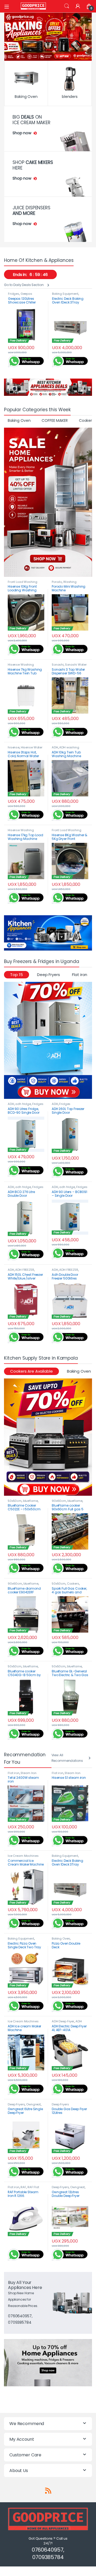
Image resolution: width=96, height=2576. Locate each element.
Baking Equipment (65, 294)
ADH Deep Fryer (63, 2021)
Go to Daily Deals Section (24, 285)
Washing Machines (64, 583)
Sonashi (58, 665)
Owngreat (33, 2104)
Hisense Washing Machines (21, 666)
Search (67, 6)
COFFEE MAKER (55, 420)
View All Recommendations (67, 1758)
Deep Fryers (48, 975)
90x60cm (59, 1501)
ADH (55, 747)
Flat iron (80, 975)
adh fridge (23, 1104)
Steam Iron (29, 1773)
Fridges (14, 294)
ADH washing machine (65, 749)
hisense (14, 747)
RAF (23, 2187)
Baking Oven (19, 420)
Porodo (57, 582)
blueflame (30, 1501)
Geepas (26, 294)
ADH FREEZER (25, 1270)
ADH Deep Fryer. (67, 2023)
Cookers (73, 1584)
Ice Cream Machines (23, 1856)
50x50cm (15, 1501)
